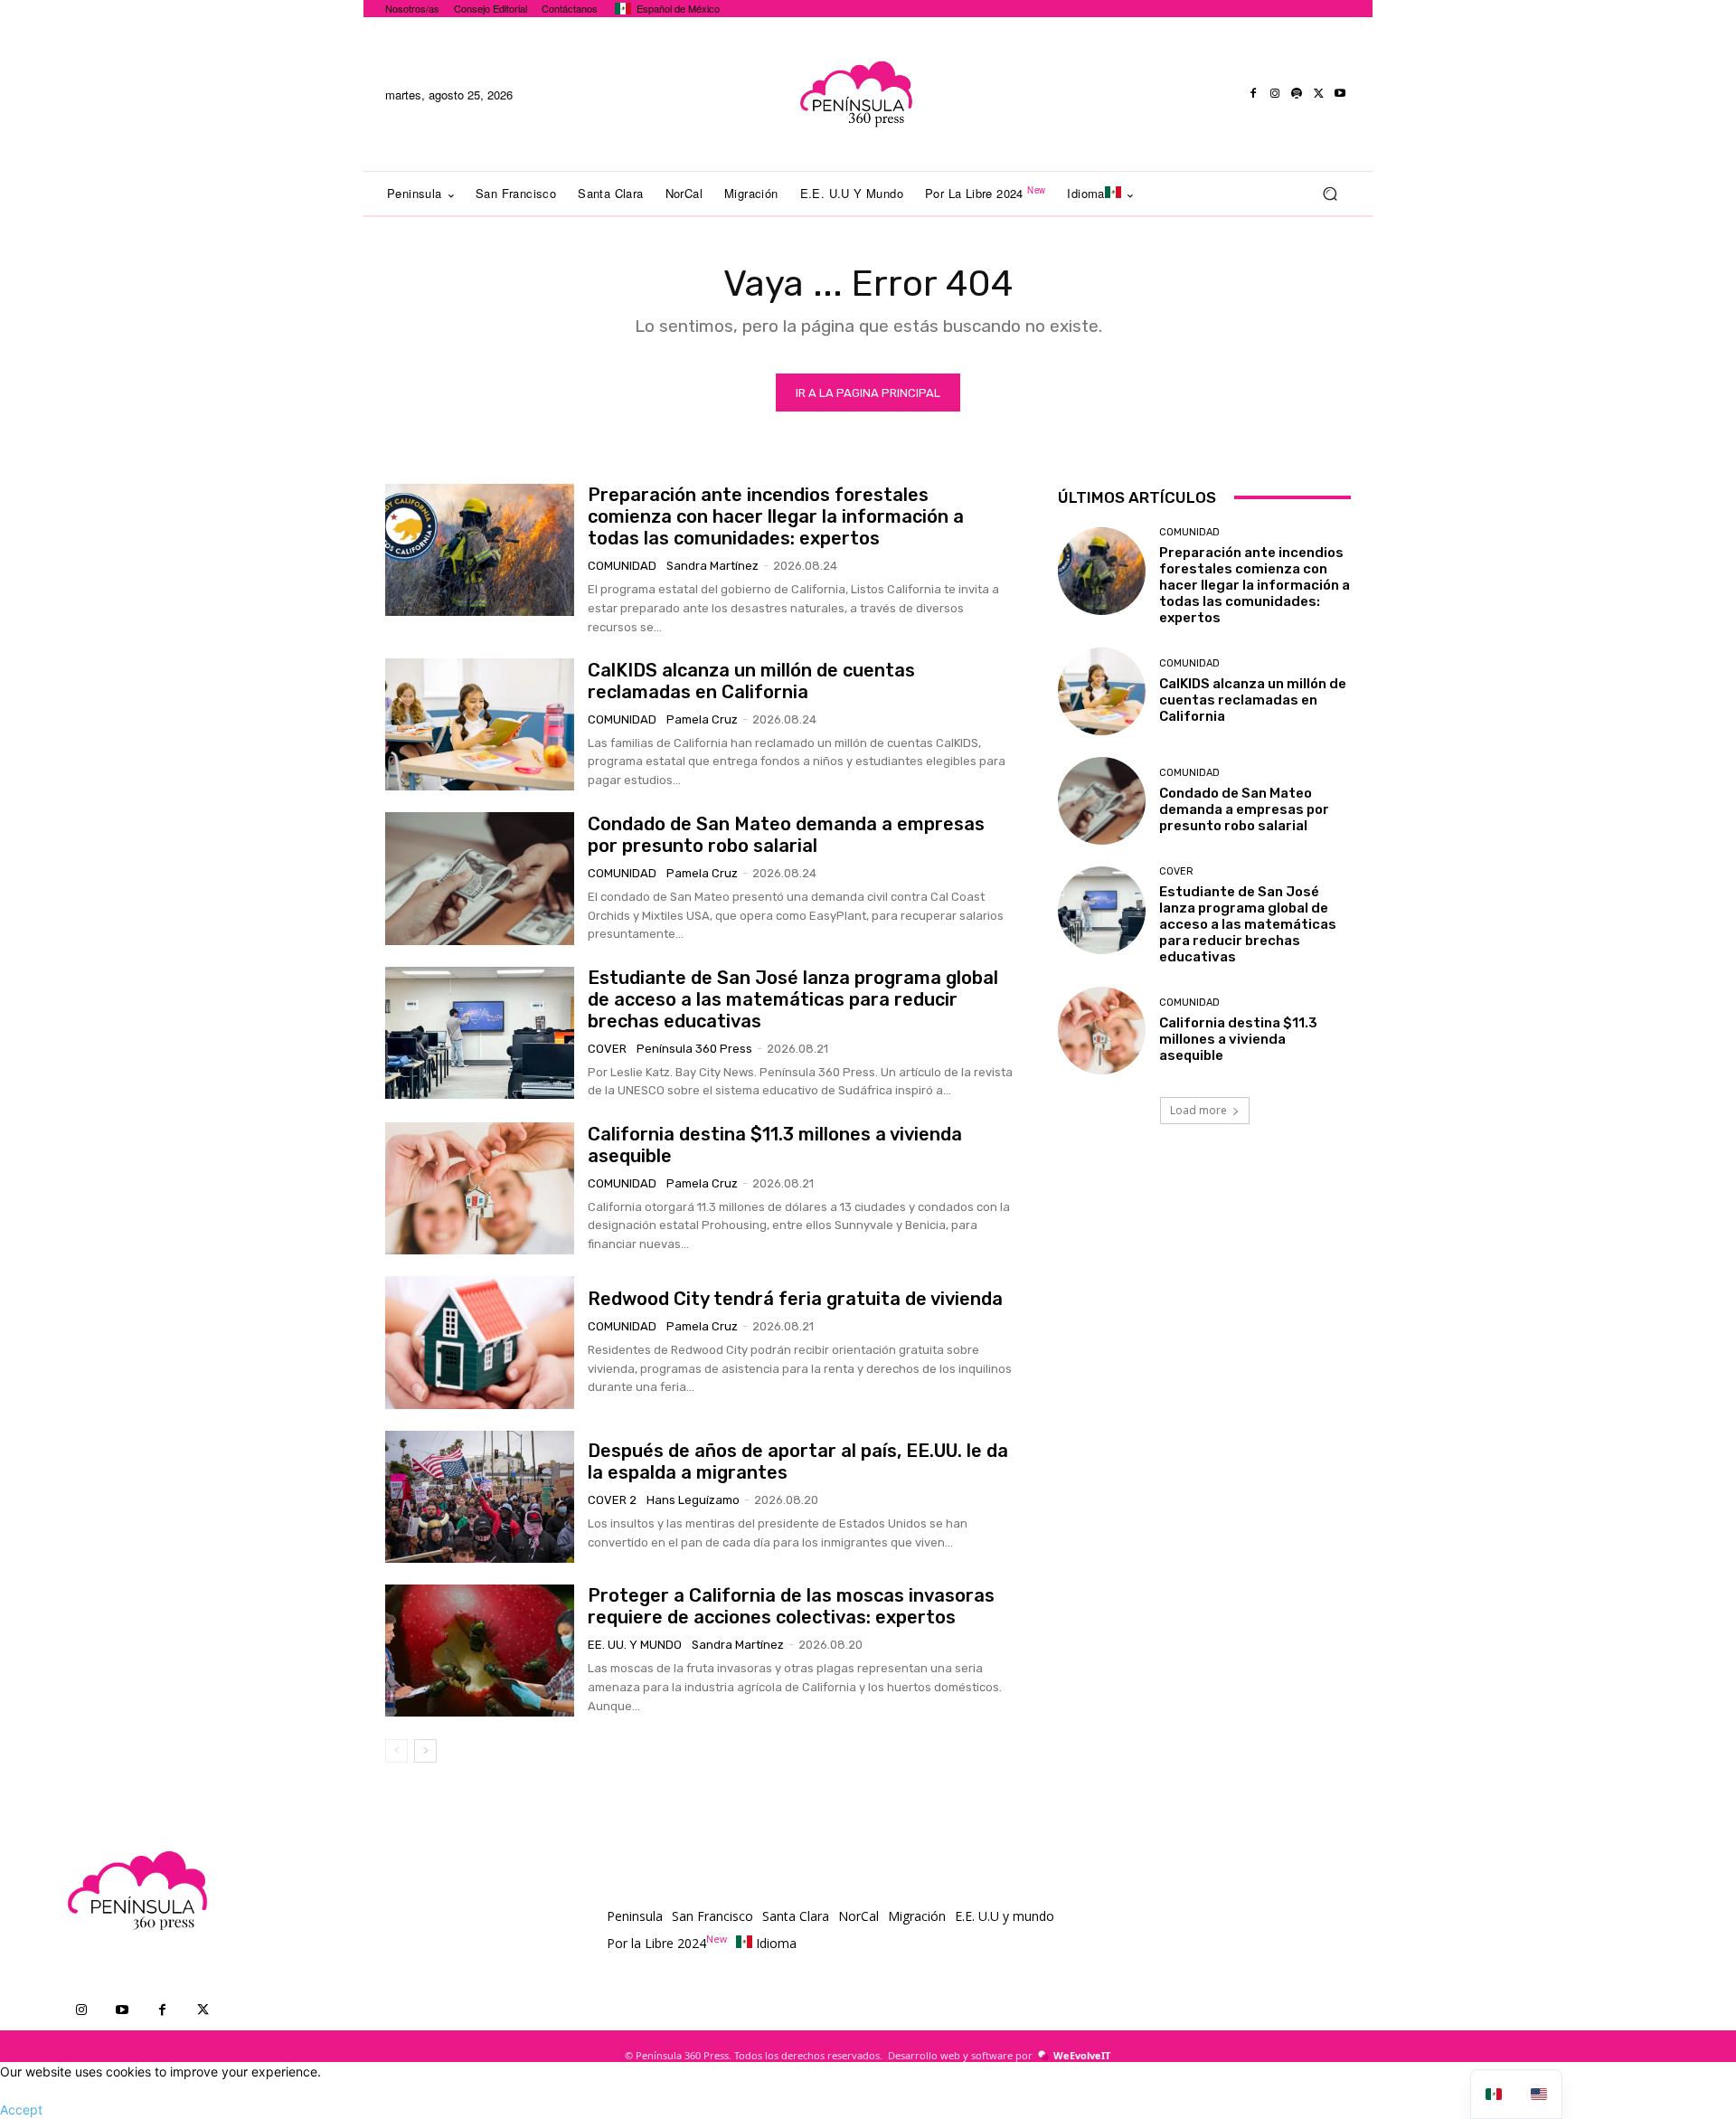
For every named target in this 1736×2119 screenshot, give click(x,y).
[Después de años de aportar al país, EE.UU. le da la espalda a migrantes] (480, 1497)
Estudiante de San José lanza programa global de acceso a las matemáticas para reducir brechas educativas (793, 999)
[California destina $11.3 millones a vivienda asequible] (480, 1188)
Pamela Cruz (702, 719)
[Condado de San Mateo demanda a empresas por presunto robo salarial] (480, 878)
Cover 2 (612, 1500)
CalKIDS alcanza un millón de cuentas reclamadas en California (751, 681)
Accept (21, 2110)
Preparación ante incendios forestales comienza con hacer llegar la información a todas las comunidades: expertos (776, 516)
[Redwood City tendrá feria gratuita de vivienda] (480, 1342)
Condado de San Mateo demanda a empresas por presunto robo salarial (786, 835)
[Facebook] (1253, 94)
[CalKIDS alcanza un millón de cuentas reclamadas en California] (480, 724)
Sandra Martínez (712, 566)
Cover (607, 1049)
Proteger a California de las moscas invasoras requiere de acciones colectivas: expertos (791, 1606)
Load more (1198, 1110)
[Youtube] (1340, 94)
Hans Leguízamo (693, 1500)
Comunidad (622, 566)
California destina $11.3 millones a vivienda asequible (1238, 1039)
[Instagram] (1275, 94)
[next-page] (425, 1751)
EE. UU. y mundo (635, 1645)
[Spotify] (1297, 94)
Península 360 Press (694, 1049)
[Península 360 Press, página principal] (855, 94)
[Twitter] (1318, 94)
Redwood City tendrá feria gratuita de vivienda (795, 1299)
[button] (1330, 194)
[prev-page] (396, 1751)
